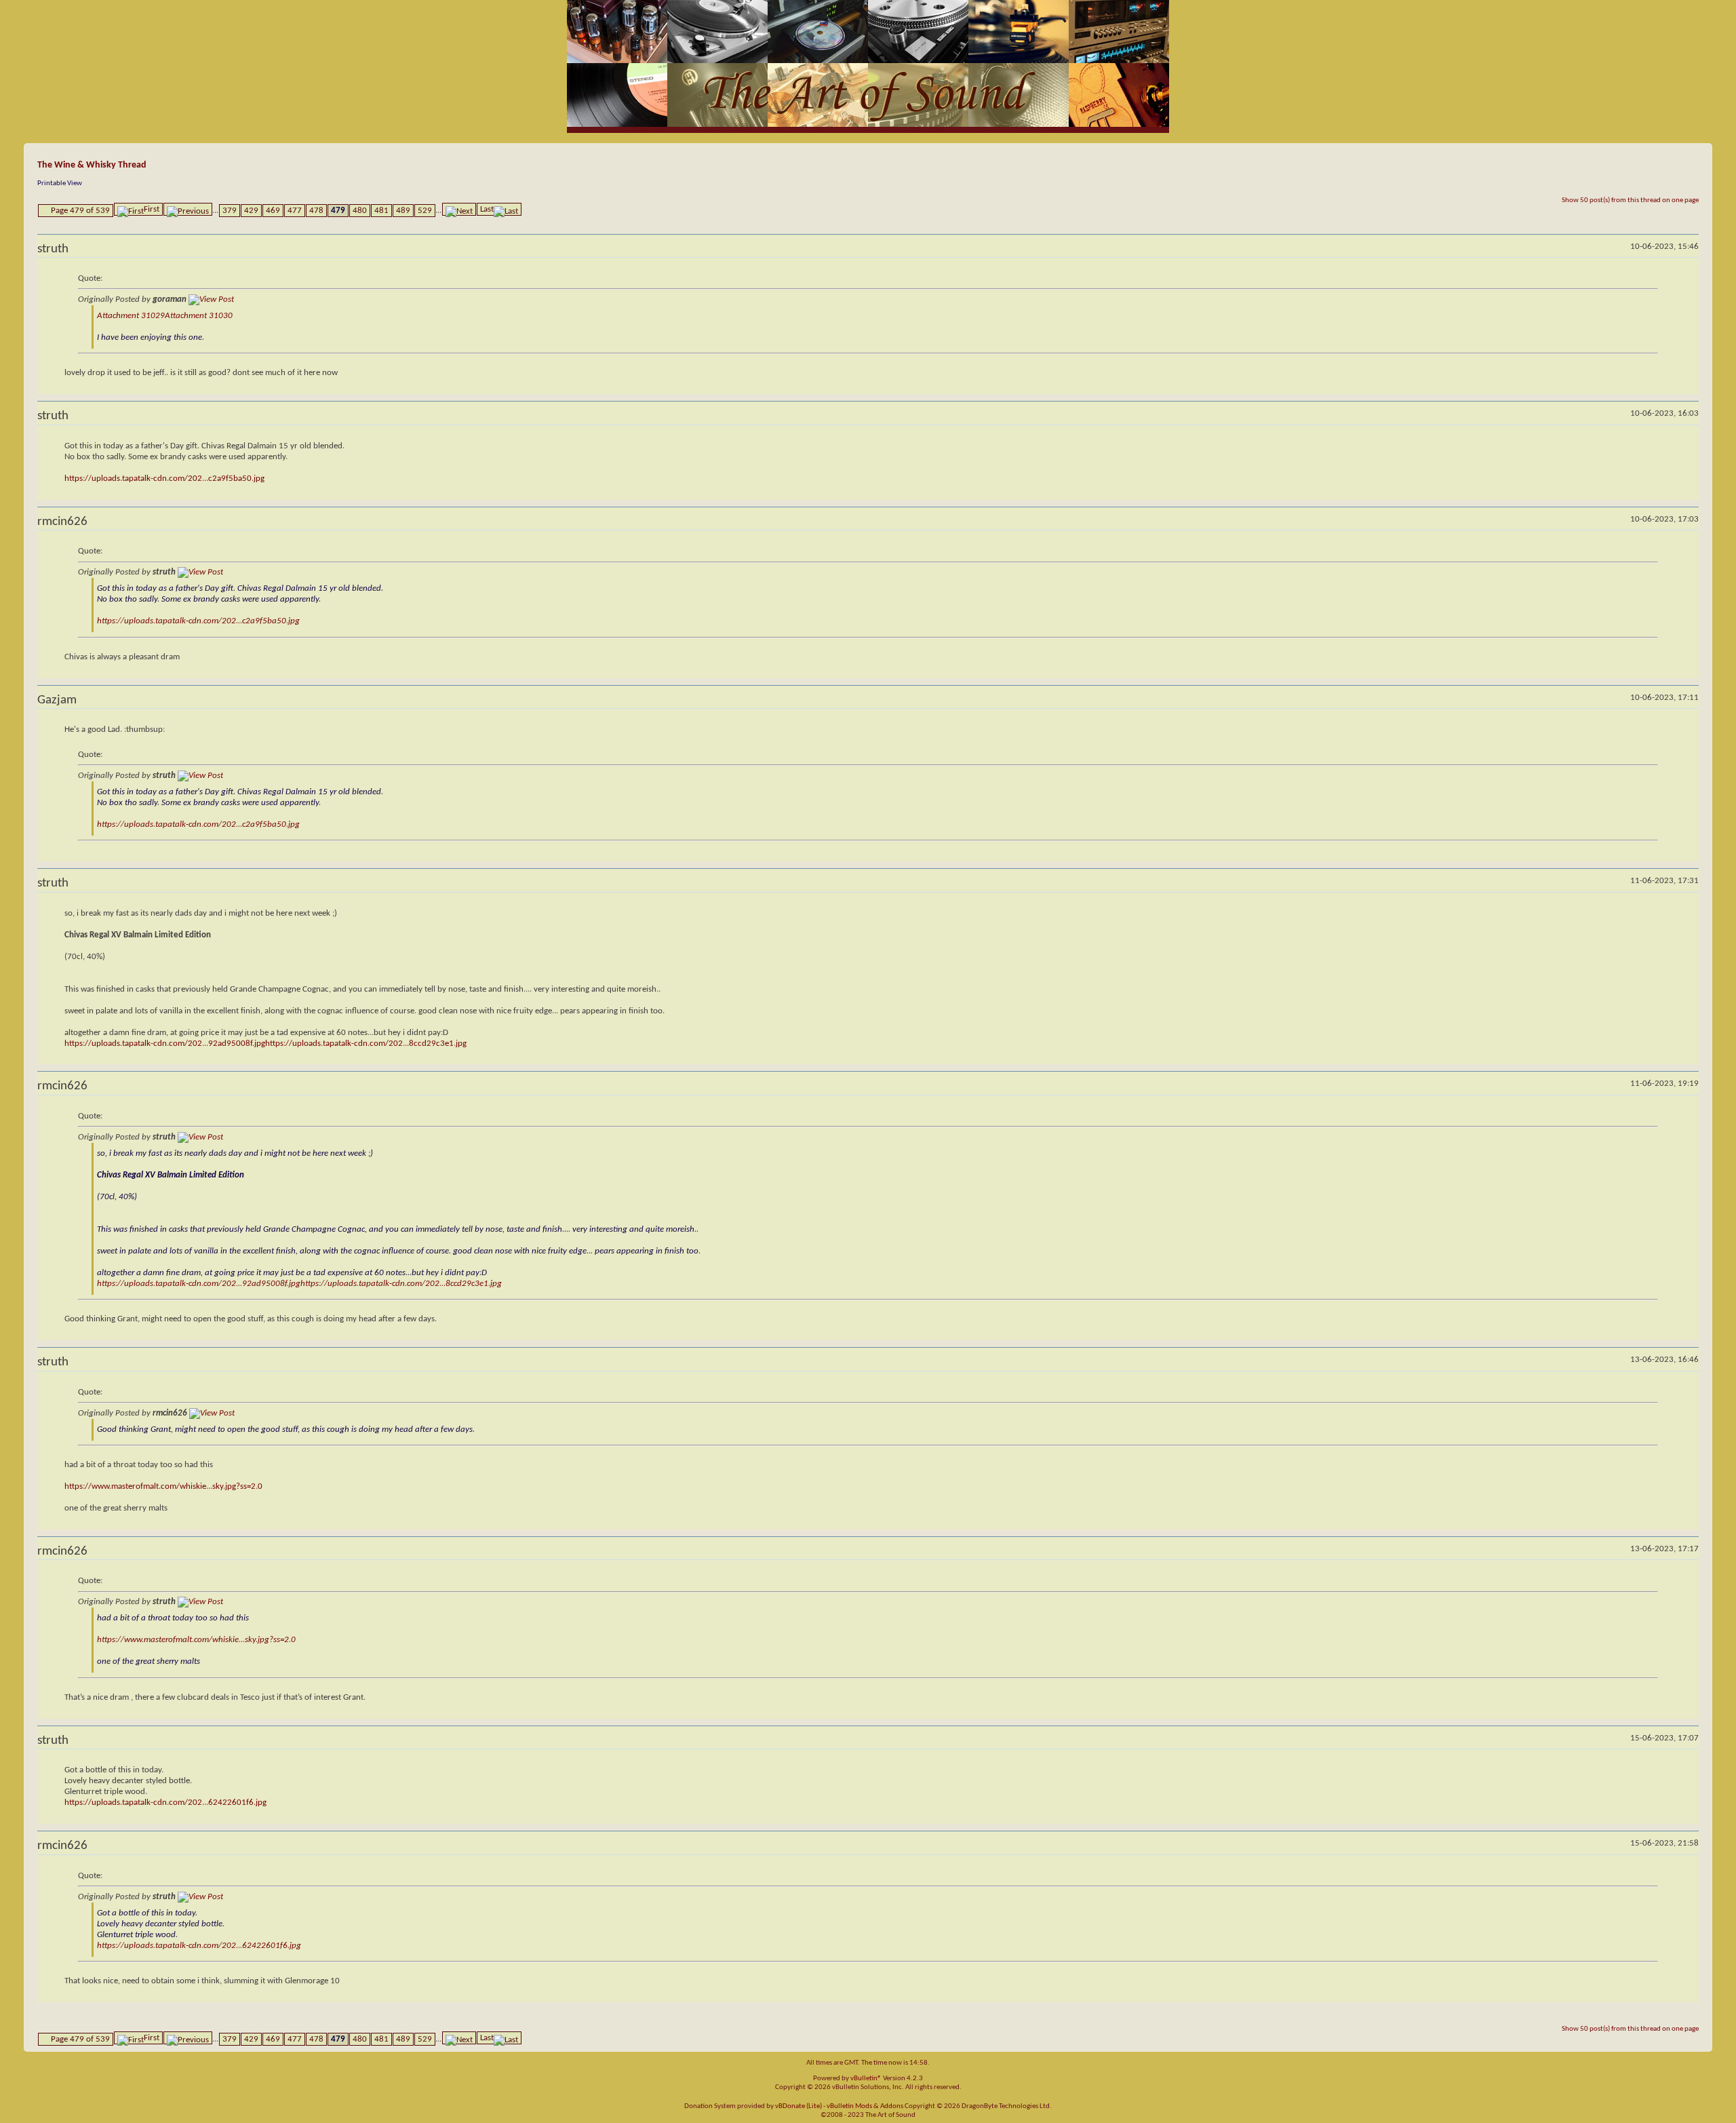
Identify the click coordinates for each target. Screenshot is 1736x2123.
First (152, 209)
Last (487, 209)
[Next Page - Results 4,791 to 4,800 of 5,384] (459, 209)
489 (403, 211)
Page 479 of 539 (80, 211)
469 (273, 211)
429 (251, 211)
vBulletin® (866, 2079)
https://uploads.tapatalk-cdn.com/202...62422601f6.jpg (165, 1803)
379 (230, 211)
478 (316, 211)
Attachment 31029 (131, 316)
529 (425, 211)
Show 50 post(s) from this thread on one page (1630, 200)
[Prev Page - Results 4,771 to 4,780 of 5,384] (188, 209)
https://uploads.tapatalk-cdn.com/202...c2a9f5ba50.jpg (164, 479)
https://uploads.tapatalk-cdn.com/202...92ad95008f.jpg (165, 1044)
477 (295, 211)
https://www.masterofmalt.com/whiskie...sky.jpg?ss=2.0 (163, 1486)
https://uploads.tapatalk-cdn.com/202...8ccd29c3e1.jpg (366, 1044)
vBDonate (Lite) (798, 2106)
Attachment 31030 (199, 316)
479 (338, 211)
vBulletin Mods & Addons (865, 2106)
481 (381, 211)
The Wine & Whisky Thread (92, 165)
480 (360, 211)
